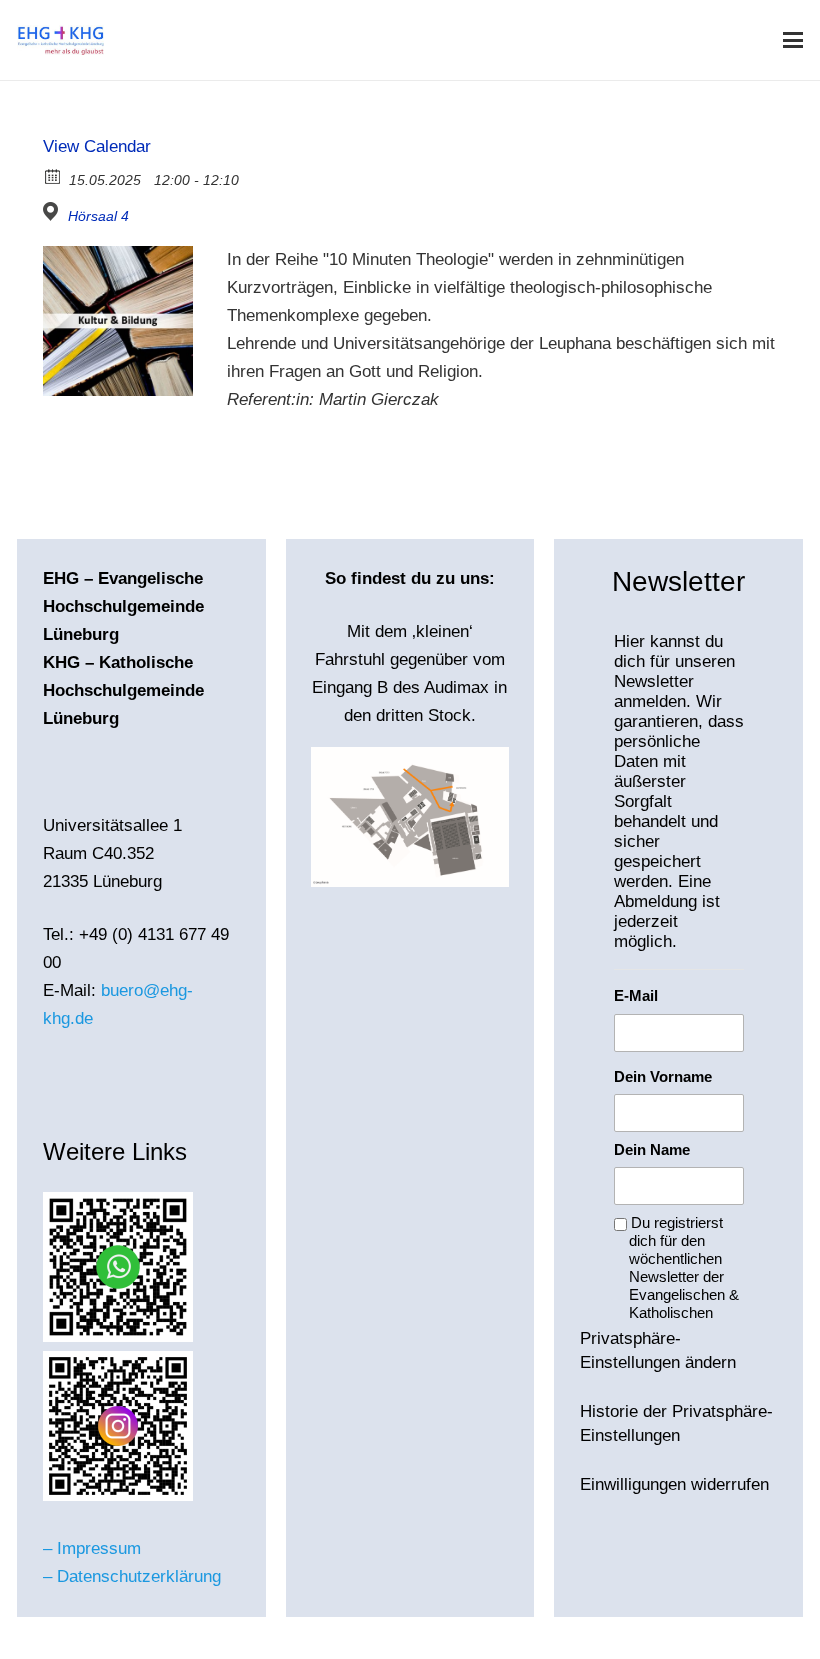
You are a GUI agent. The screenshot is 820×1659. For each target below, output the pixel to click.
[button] (792, 40)
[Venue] (53, 211)
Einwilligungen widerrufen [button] (674, 1484)
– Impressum (92, 1548)
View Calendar (97, 146)
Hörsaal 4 (98, 216)
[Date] (53, 175)
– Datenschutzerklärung (132, 1576)
